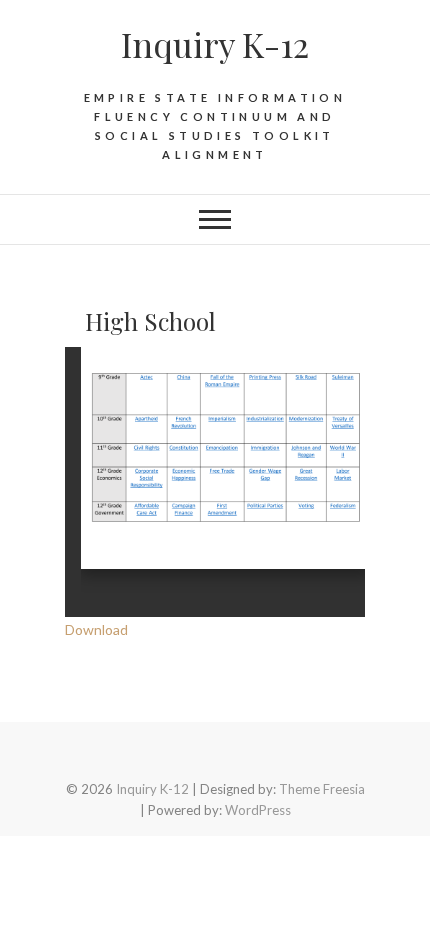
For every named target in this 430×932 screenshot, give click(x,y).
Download (96, 629)
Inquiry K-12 (215, 44)
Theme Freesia (322, 789)
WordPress (258, 810)
